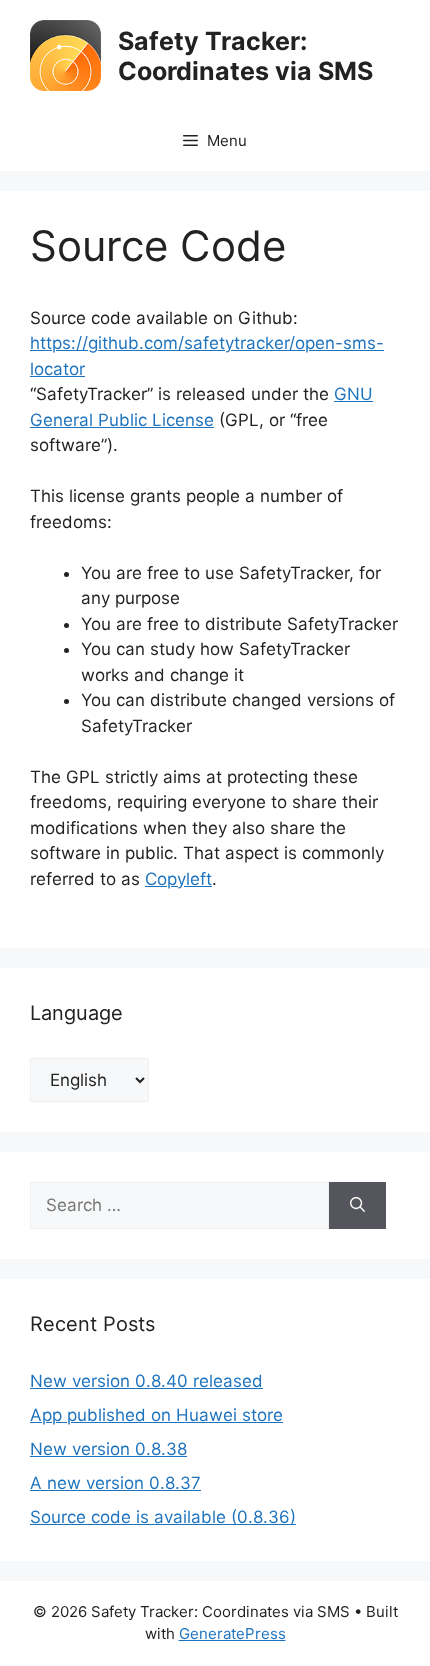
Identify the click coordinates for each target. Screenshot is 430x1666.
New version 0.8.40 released (146, 1381)
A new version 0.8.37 (115, 1483)
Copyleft (178, 879)
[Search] (357, 1206)
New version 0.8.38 (108, 1449)
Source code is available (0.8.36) (163, 1517)
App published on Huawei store (156, 1415)
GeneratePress (232, 1633)
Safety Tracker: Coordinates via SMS (245, 56)
